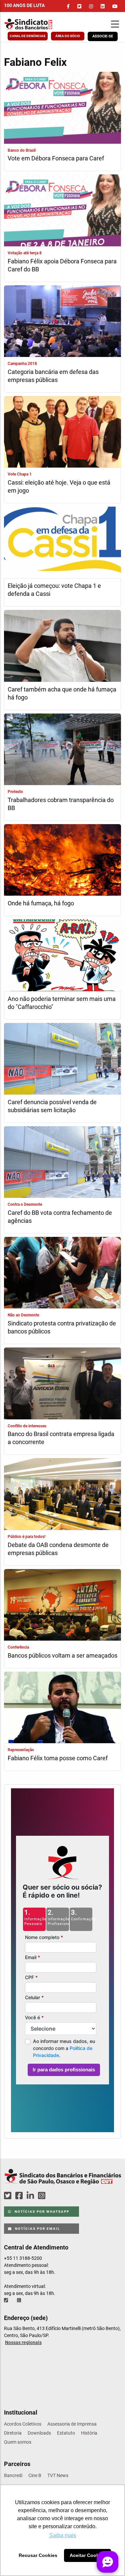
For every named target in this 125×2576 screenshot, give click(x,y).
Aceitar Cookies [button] (88, 2555)
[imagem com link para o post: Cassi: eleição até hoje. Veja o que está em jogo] (62, 433)
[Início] (36, 24)
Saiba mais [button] (63, 2535)
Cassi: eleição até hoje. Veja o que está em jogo (59, 486)
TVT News (58, 2475)
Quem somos (18, 2442)
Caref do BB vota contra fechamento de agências (60, 1217)
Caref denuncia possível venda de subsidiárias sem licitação (52, 1106)
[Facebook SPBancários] (20, 2196)
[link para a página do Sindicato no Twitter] (79, 6)
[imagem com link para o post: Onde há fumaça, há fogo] (62, 861)
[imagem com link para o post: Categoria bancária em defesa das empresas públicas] (62, 322)
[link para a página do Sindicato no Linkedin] (103, 6)
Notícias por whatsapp (41, 2212)
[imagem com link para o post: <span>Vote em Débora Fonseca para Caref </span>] (62, 108)
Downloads (39, 2433)
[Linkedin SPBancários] (31, 2196)
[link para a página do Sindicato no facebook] (68, 6)
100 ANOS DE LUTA (24, 5)
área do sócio (68, 36)
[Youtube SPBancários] (54, 2196)
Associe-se (103, 36)
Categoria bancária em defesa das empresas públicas (53, 376)
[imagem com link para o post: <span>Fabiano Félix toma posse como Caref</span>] (62, 1708)
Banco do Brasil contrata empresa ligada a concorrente (61, 1438)
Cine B (35, 2475)
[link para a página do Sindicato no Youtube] (115, 6)
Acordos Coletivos (23, 2424)
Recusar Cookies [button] (38, 2555)
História (89, 2433)
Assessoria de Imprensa (72, 2424)
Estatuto (66, 2433)
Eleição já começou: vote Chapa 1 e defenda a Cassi (54, 590)
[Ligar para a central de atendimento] (7, 2300)
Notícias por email (37, 2229)
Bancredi (13, 2475)
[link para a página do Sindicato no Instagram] (91, 6)
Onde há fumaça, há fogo (41, 903)
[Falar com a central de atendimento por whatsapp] (20, 2300)
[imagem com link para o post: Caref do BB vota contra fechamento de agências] (62, 1163)
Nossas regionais (23, 2342)
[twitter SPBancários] (9, 2196)
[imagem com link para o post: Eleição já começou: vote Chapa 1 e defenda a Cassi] (62, 543)
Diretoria (13, 2433)
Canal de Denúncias (27, 36)
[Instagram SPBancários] (43, 2196)
